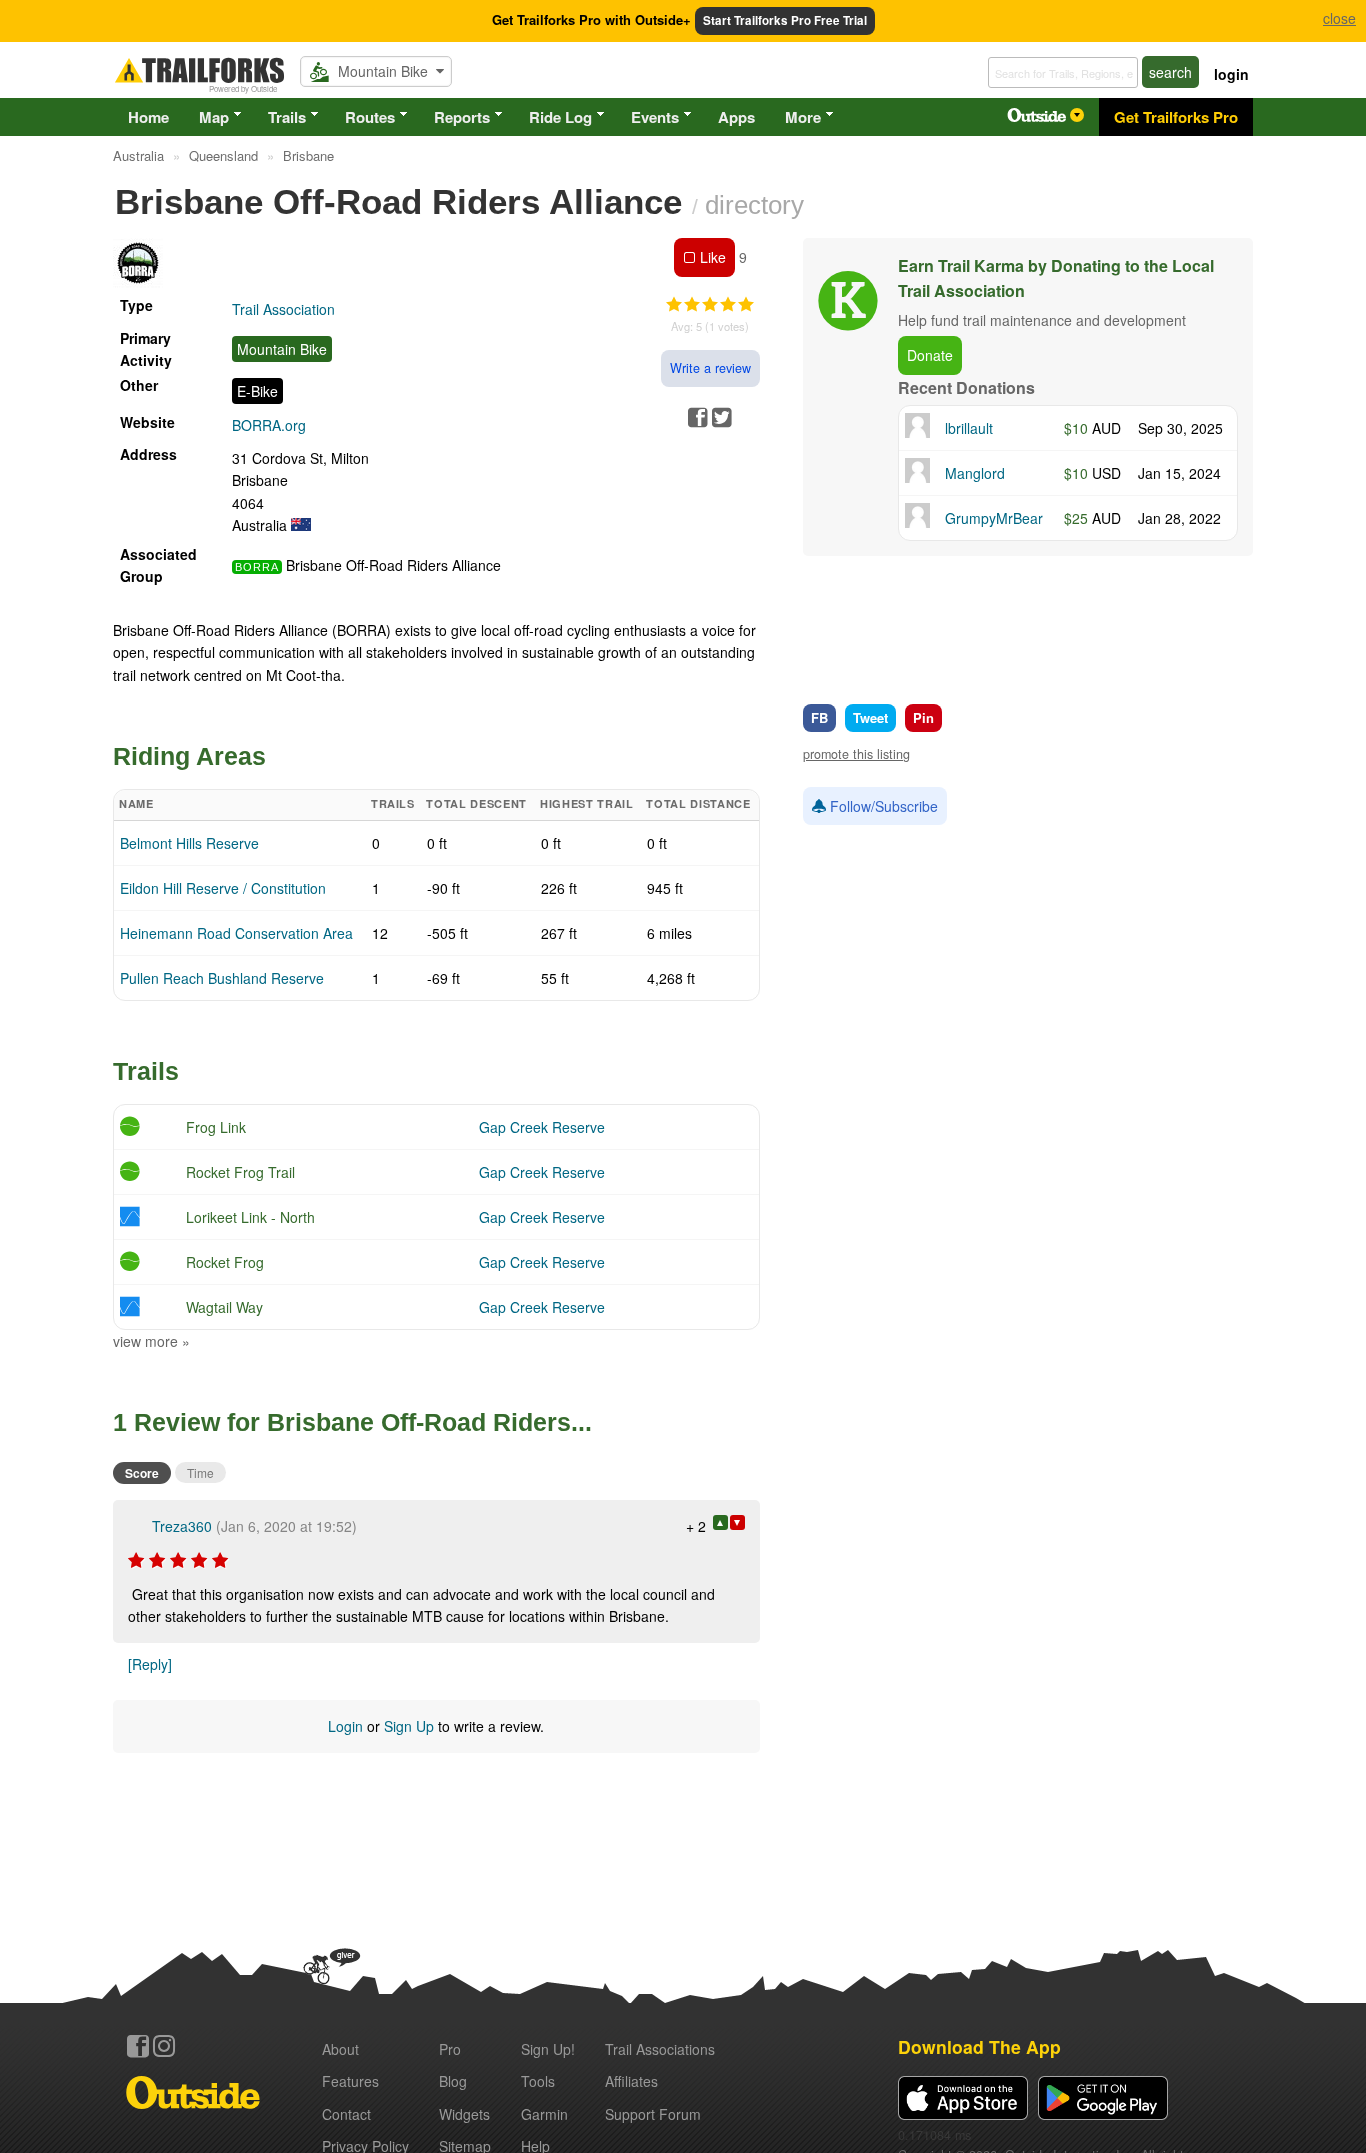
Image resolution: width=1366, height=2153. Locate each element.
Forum (653, 2114)
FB (819, 717)
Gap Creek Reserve (542, 1127)
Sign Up (409, 1726)
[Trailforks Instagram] (164, 2046)
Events (655, 117)
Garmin (544, 2114)
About (340, 2049)
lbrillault (969, 428)
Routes (370, 117)
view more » (151, 1341)
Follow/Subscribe (882, 806)
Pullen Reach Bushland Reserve (222, 978)
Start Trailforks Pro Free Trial (785, 20)
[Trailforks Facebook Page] (138, 2046)
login (1231, 74)
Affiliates (631, 2081)
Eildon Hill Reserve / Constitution (223, 888)
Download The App (979, 2046)
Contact (346, 2114)
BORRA (257, 567)
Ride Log (560, 117)
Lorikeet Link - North (250, 1217)
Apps (736, 117)
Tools (538, 2081)
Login (345, 1726)
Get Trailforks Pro (1176, 117)
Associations (660, 2049)
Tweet (870, 717)
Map (214, 117)
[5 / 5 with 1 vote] (710, 305)
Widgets (464, 2114)
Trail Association (283, 309)
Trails (287, 117)
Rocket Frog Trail (240, 1172)
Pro (450, 2049)
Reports (462, 117)
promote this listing (856, 754)
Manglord (975, 473)
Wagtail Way (224, 1307)
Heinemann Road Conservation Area (236, 933)
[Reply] (150, 1664)
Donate (930, 355)
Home (148, 117)
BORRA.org (269, 425)
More (803, 117)
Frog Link (216, 1127)
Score (142, 1473)
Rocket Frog (225, 1262)
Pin (923, 717)
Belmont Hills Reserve (189, 843)
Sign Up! (548, 2049)
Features (350, 2081)
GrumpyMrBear (994, 518)
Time (200, 1472)
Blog (453, 2081)
